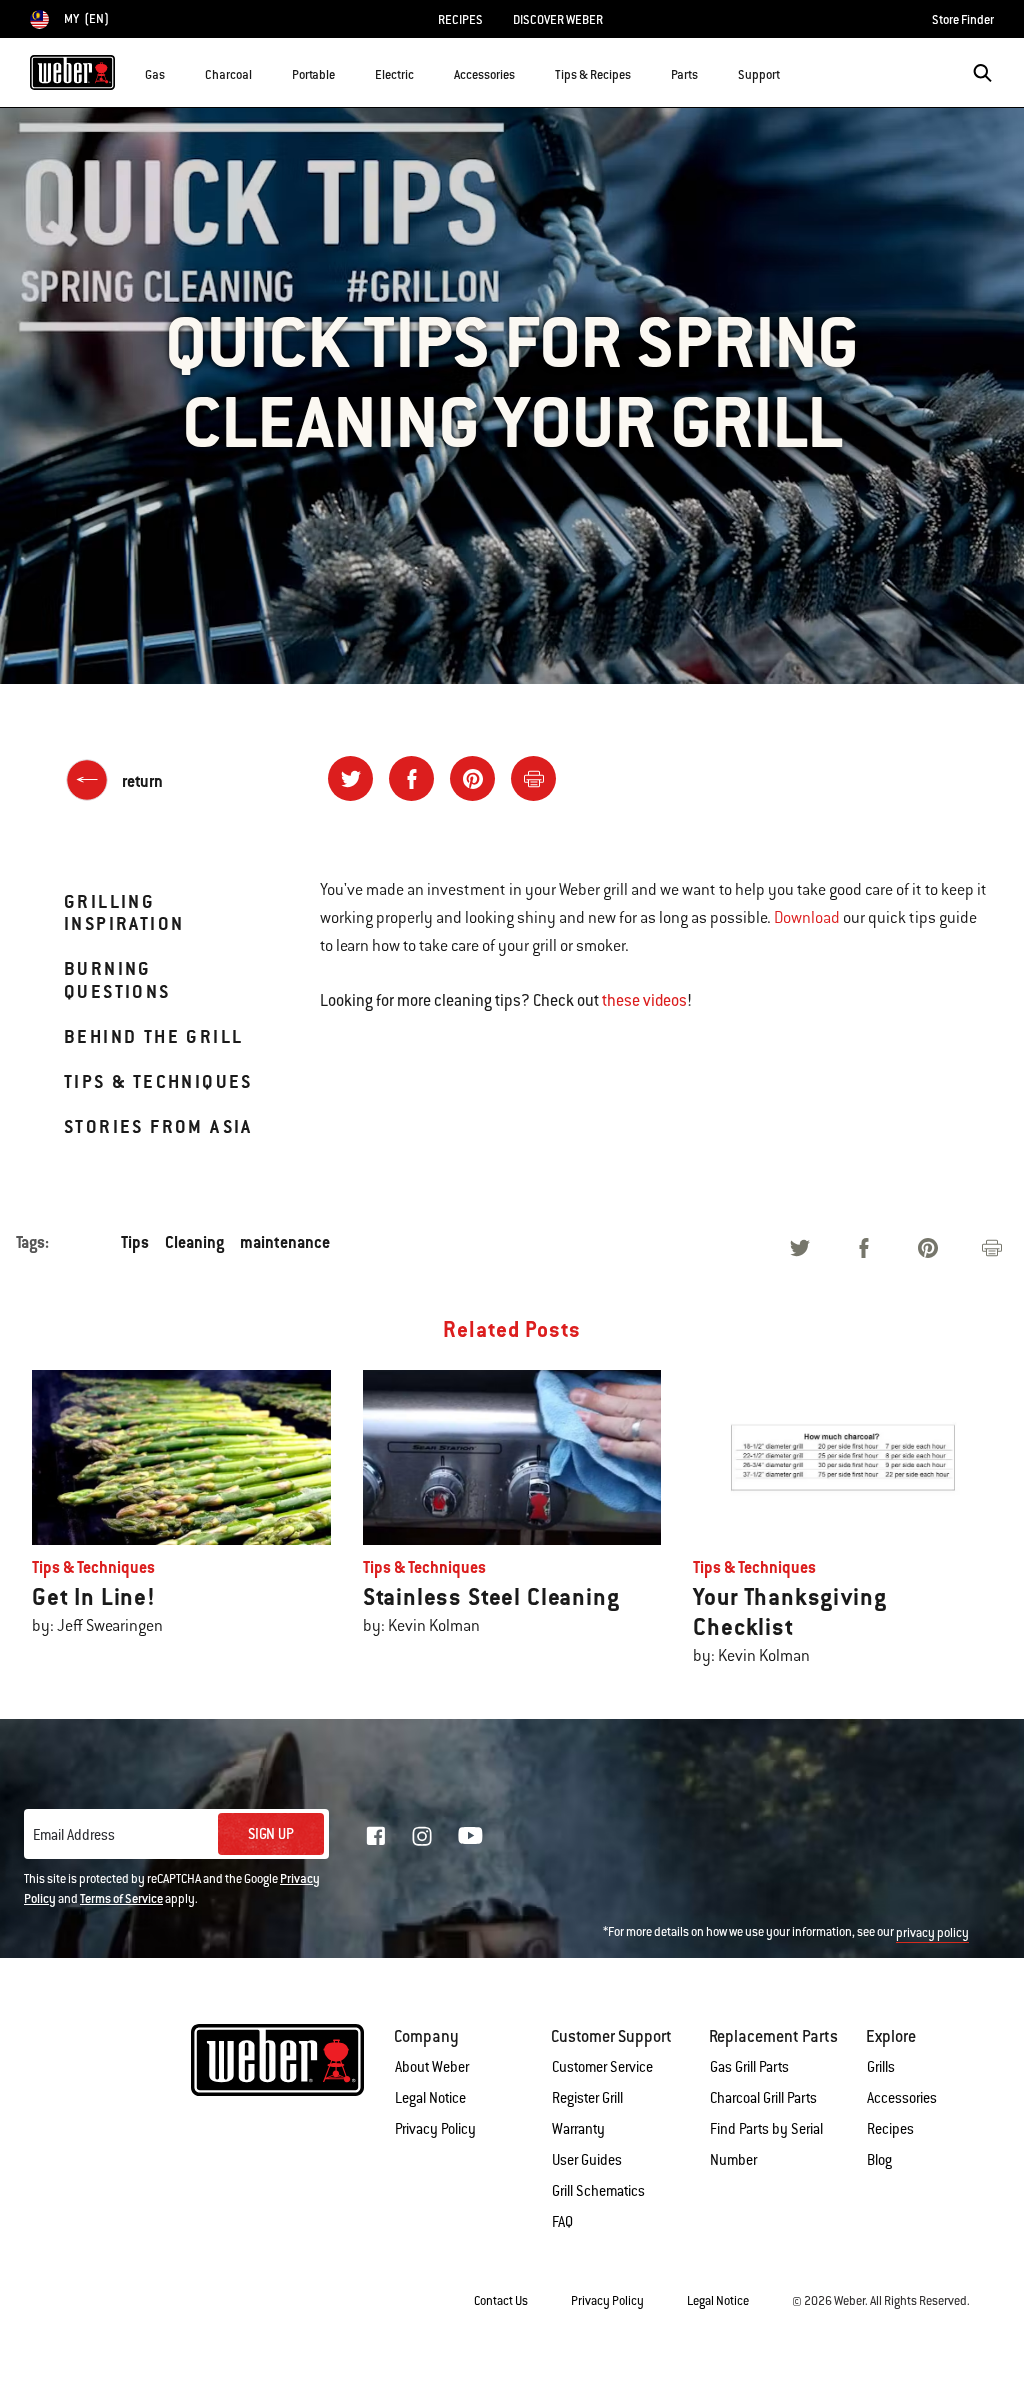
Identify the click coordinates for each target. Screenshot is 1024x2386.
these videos (644, 1000)
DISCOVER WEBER (558, 20)
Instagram (422, 1836)
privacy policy (932, 1933)
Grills (881, 2067)
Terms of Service (121, 1899)
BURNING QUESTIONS (117, 979)
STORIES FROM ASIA (158, 1126)
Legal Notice (430, 2098)
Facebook (376, 1836)
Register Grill (587, 2098)
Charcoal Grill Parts (763, 2098)
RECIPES (460, 20)
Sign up (271, 1834)
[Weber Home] (72, 72)
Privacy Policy (435, 2129)
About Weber (432, 2067)
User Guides (587, 2160)
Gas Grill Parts (749, 2067)
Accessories (902, 2098)
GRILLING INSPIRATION (124, 912)
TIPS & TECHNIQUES (158, 1081)
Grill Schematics (598, 2191)
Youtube (470, 1835)
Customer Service (602, 2067)
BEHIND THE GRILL (153, 1036)
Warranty (578, 2129)
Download (807, 918)
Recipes (890, 2129)
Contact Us (501, 2301)
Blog (879, 2160)
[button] (177, 71)
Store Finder (963, 20)
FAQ (562, 2222)
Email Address (74, 1835)
